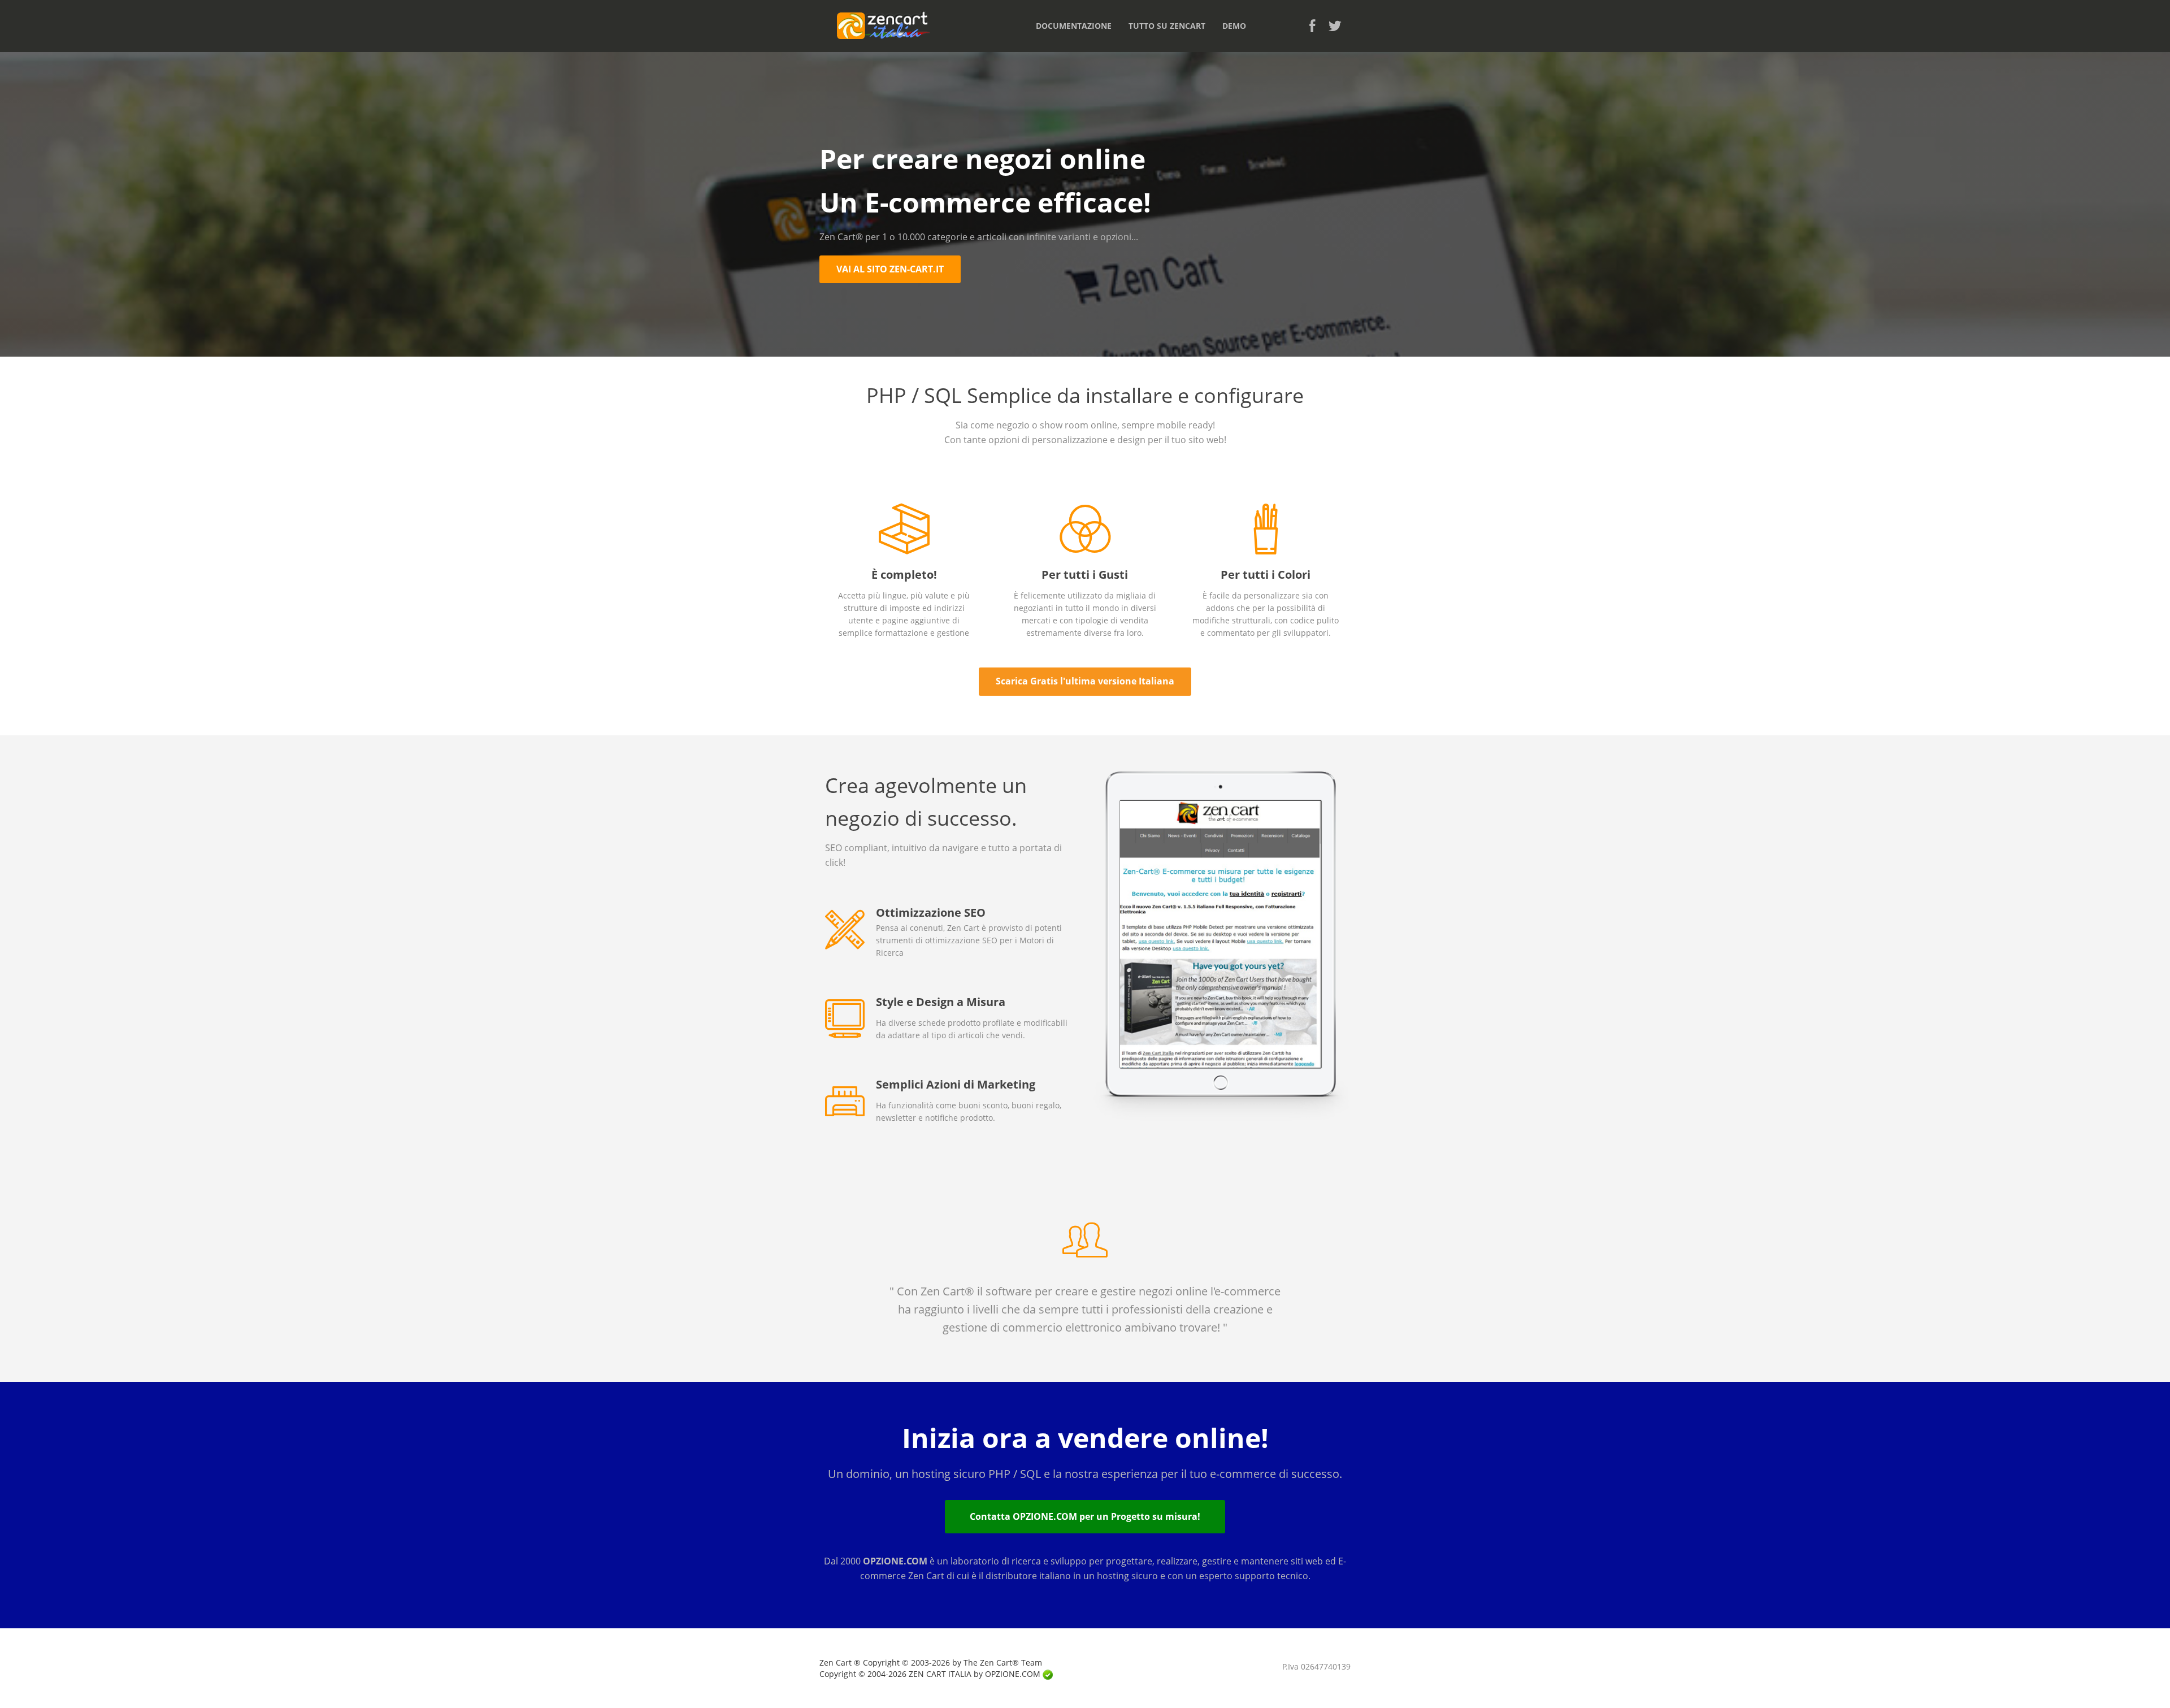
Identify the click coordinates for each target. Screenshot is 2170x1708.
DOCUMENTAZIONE (1074, 26)
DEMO (1234, 26)
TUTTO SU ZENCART (1167, 26)
